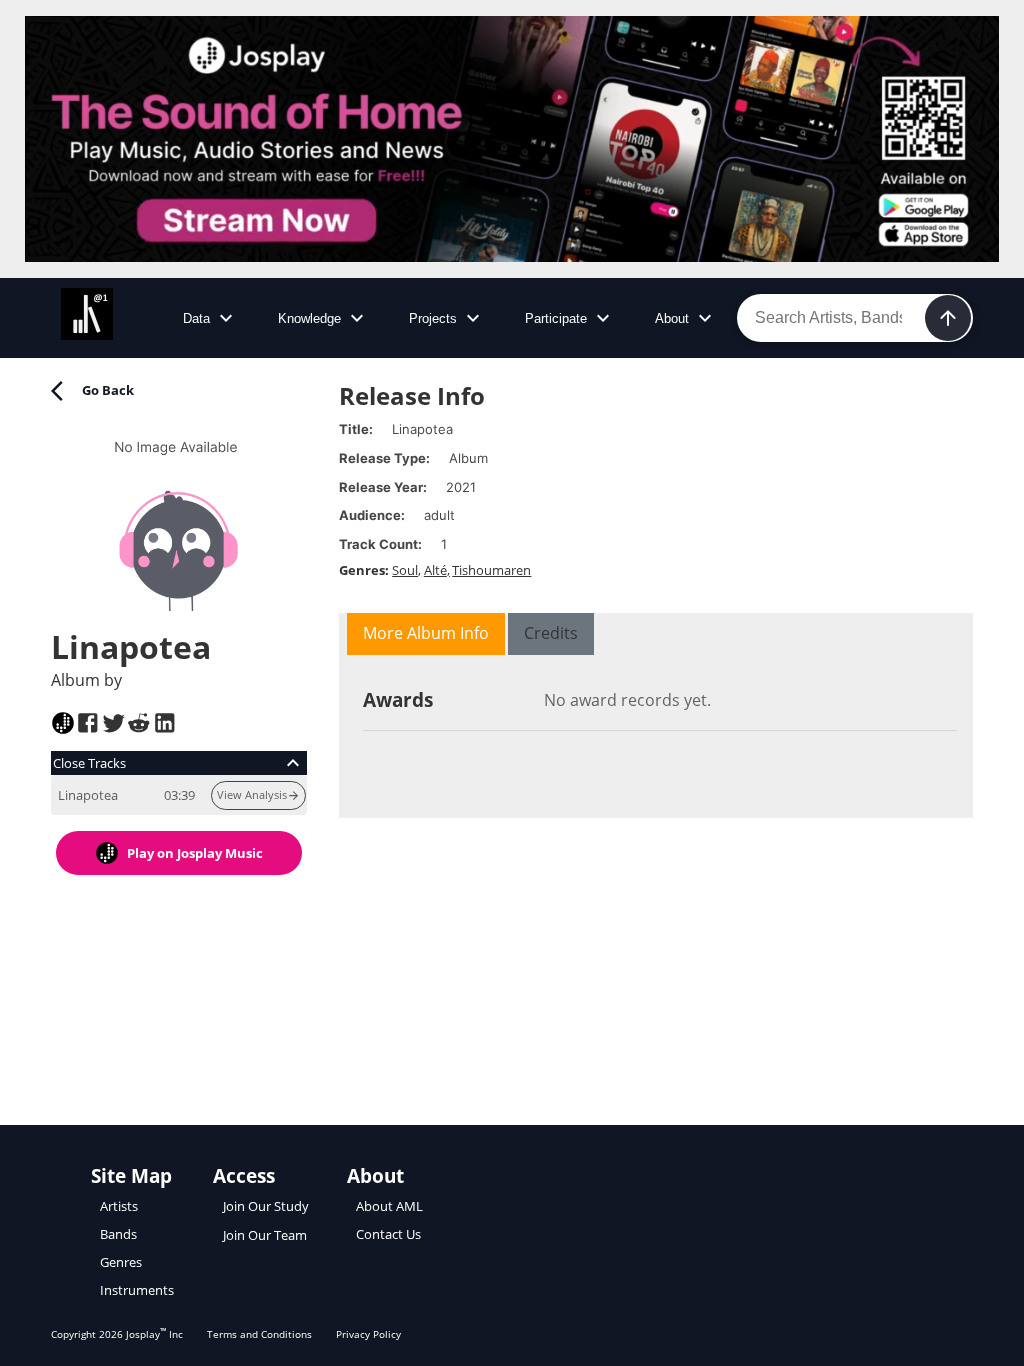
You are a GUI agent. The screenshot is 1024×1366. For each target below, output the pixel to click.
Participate (556, 318)
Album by (86, 680)
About (672, 318)
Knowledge (309, 318)
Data (196, 318)
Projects (433, 318)
